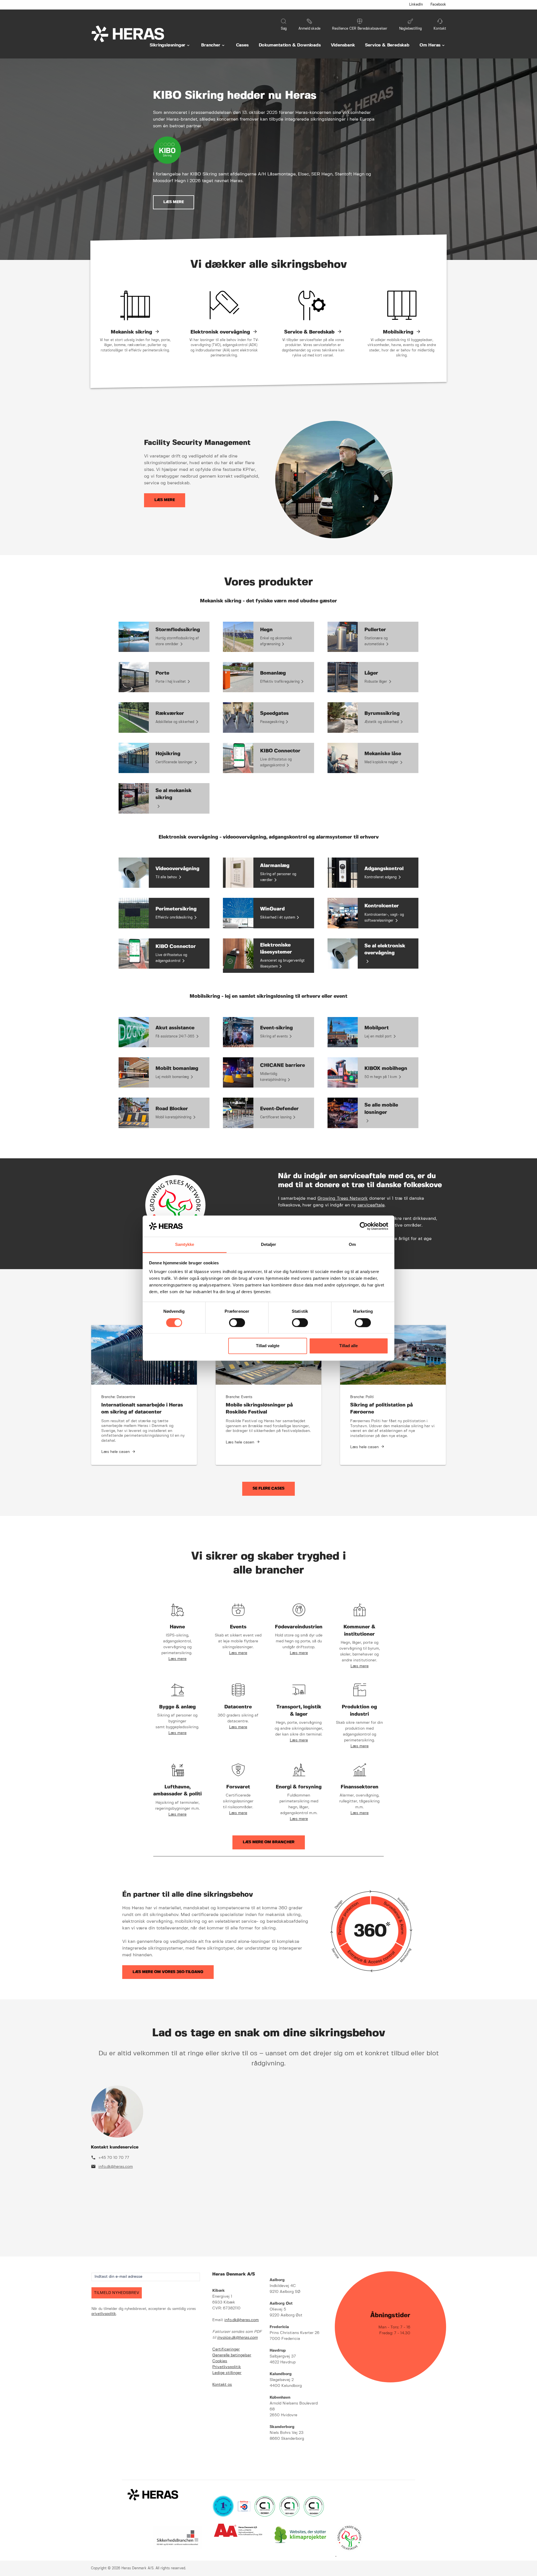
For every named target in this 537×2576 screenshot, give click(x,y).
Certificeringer (226, 2349)
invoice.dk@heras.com (237, 2338)
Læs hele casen (116, 1452)
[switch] (237, 1323)
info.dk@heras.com (116, 2167)
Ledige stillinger (227, 2373)
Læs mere (165, 500)
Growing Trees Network (343, 1198)
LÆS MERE (174, 202)
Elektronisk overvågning (220, 332)
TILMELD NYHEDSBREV (117, 2293)
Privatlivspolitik (227, 2367)
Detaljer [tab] (269, 1245)
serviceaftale (371, 1205)
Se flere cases (268, 1488)
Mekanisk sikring (131, 332)
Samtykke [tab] (185, 1245)
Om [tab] (352, 1245)
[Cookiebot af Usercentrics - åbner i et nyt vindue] (364, 1226)
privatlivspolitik (104, 2314)
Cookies (220, 2361)
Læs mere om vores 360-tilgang (168, 1972)
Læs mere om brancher (269, 1842)
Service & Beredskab (309, 332)
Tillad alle (348, 1346)
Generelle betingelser (232, 2355)
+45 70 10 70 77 (114, 2158)
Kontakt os (222, 2385)
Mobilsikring (398, 332)
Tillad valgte (268, 1346)
